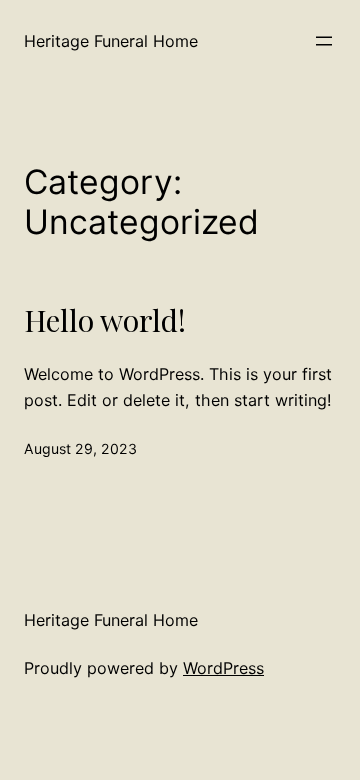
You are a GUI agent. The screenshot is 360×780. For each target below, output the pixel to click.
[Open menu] (324, 41)
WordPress (223, 668)
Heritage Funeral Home (111, 41)
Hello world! (105, 320)
